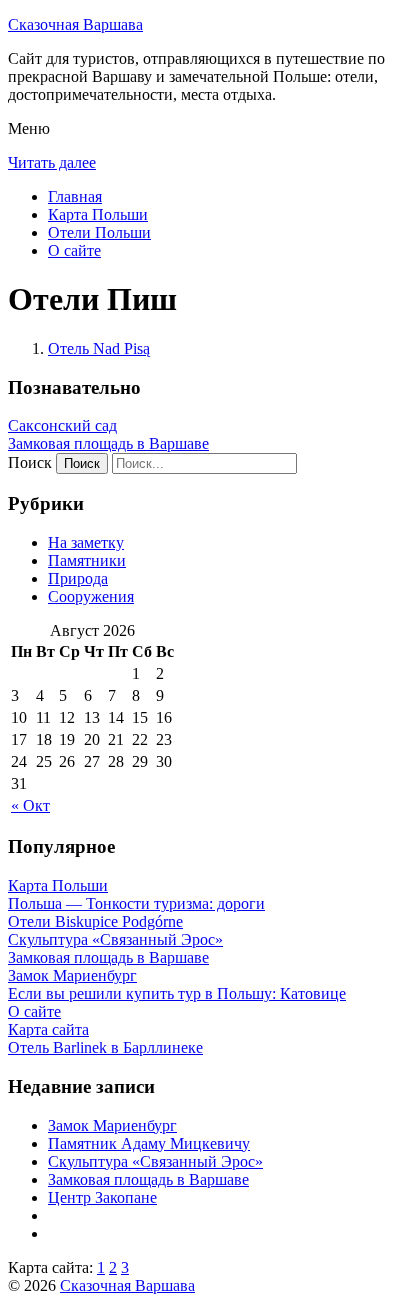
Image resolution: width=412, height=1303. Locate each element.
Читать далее (52, 162)
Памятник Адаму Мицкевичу (149, 1143)
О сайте (74, 250)
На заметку (86, 542)
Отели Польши (99, 232)
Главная (75, 196)
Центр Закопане (102, 1197)
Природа (78, 578)
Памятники (87, 560)
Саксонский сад (62, 425)
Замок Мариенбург (112, 1125)
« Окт (30, 805)
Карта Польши (98, 214)
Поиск (30, 462)
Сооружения (91, 596)
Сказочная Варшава (75, 24)
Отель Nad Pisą (99, 348)
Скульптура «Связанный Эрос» (155, 1161)
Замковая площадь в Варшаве (108, 443)
